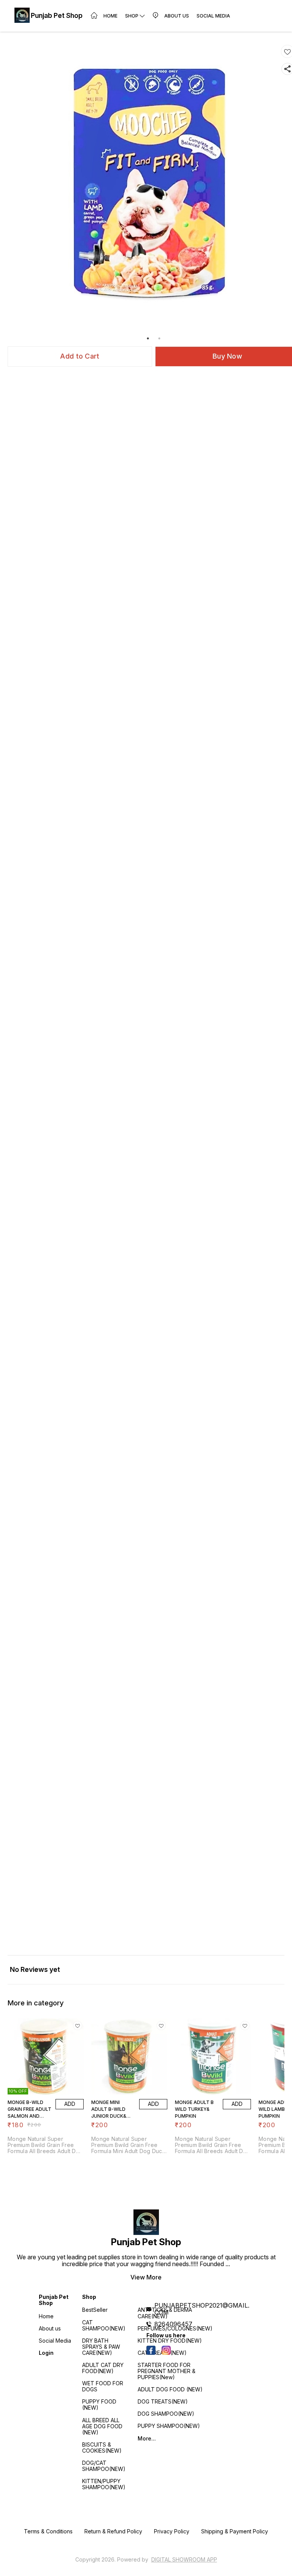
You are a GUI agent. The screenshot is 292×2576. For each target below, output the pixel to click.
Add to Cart (80, 356)
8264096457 (173, 2324)
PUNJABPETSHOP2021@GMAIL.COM (202, 2309)
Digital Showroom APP (184, 2559)
